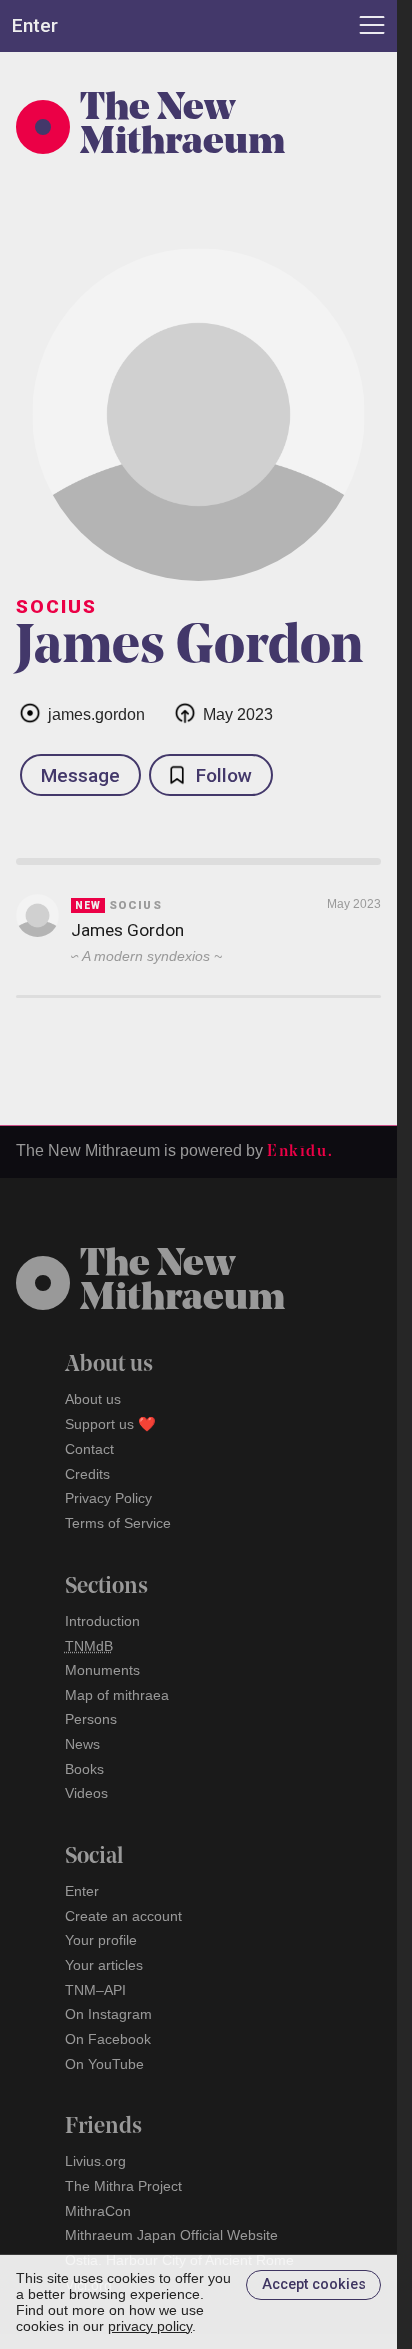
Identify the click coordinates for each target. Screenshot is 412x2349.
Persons (91, 1719)
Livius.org (95, 2161)
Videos (86, 1793)
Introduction (102, 1621)
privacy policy (150, 2326)
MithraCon (98, 2211)
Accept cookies (314, 2284)
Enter (82, 1891)
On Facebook (108, 2039)
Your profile (101, 1940)
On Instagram (108, 2014)
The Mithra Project (123, 2186)
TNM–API (95, 1990)
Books (84, 1769)
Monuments (102, 1670)
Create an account (123, 1916)
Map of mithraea (117, 1695)
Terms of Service (118, 1523)
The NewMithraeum (182, 1283)
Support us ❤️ (110, 1424)
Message (80, 775)
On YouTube (104, 2064)
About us (93, 1399)
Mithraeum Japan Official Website (171, 2235)
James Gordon (127, 930)
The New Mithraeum (182, 127)
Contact (89, 1449)
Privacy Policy (108, 1498)
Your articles (104, 1965)
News (82, 1744)
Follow (224, 775)
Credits (87, 1474)
